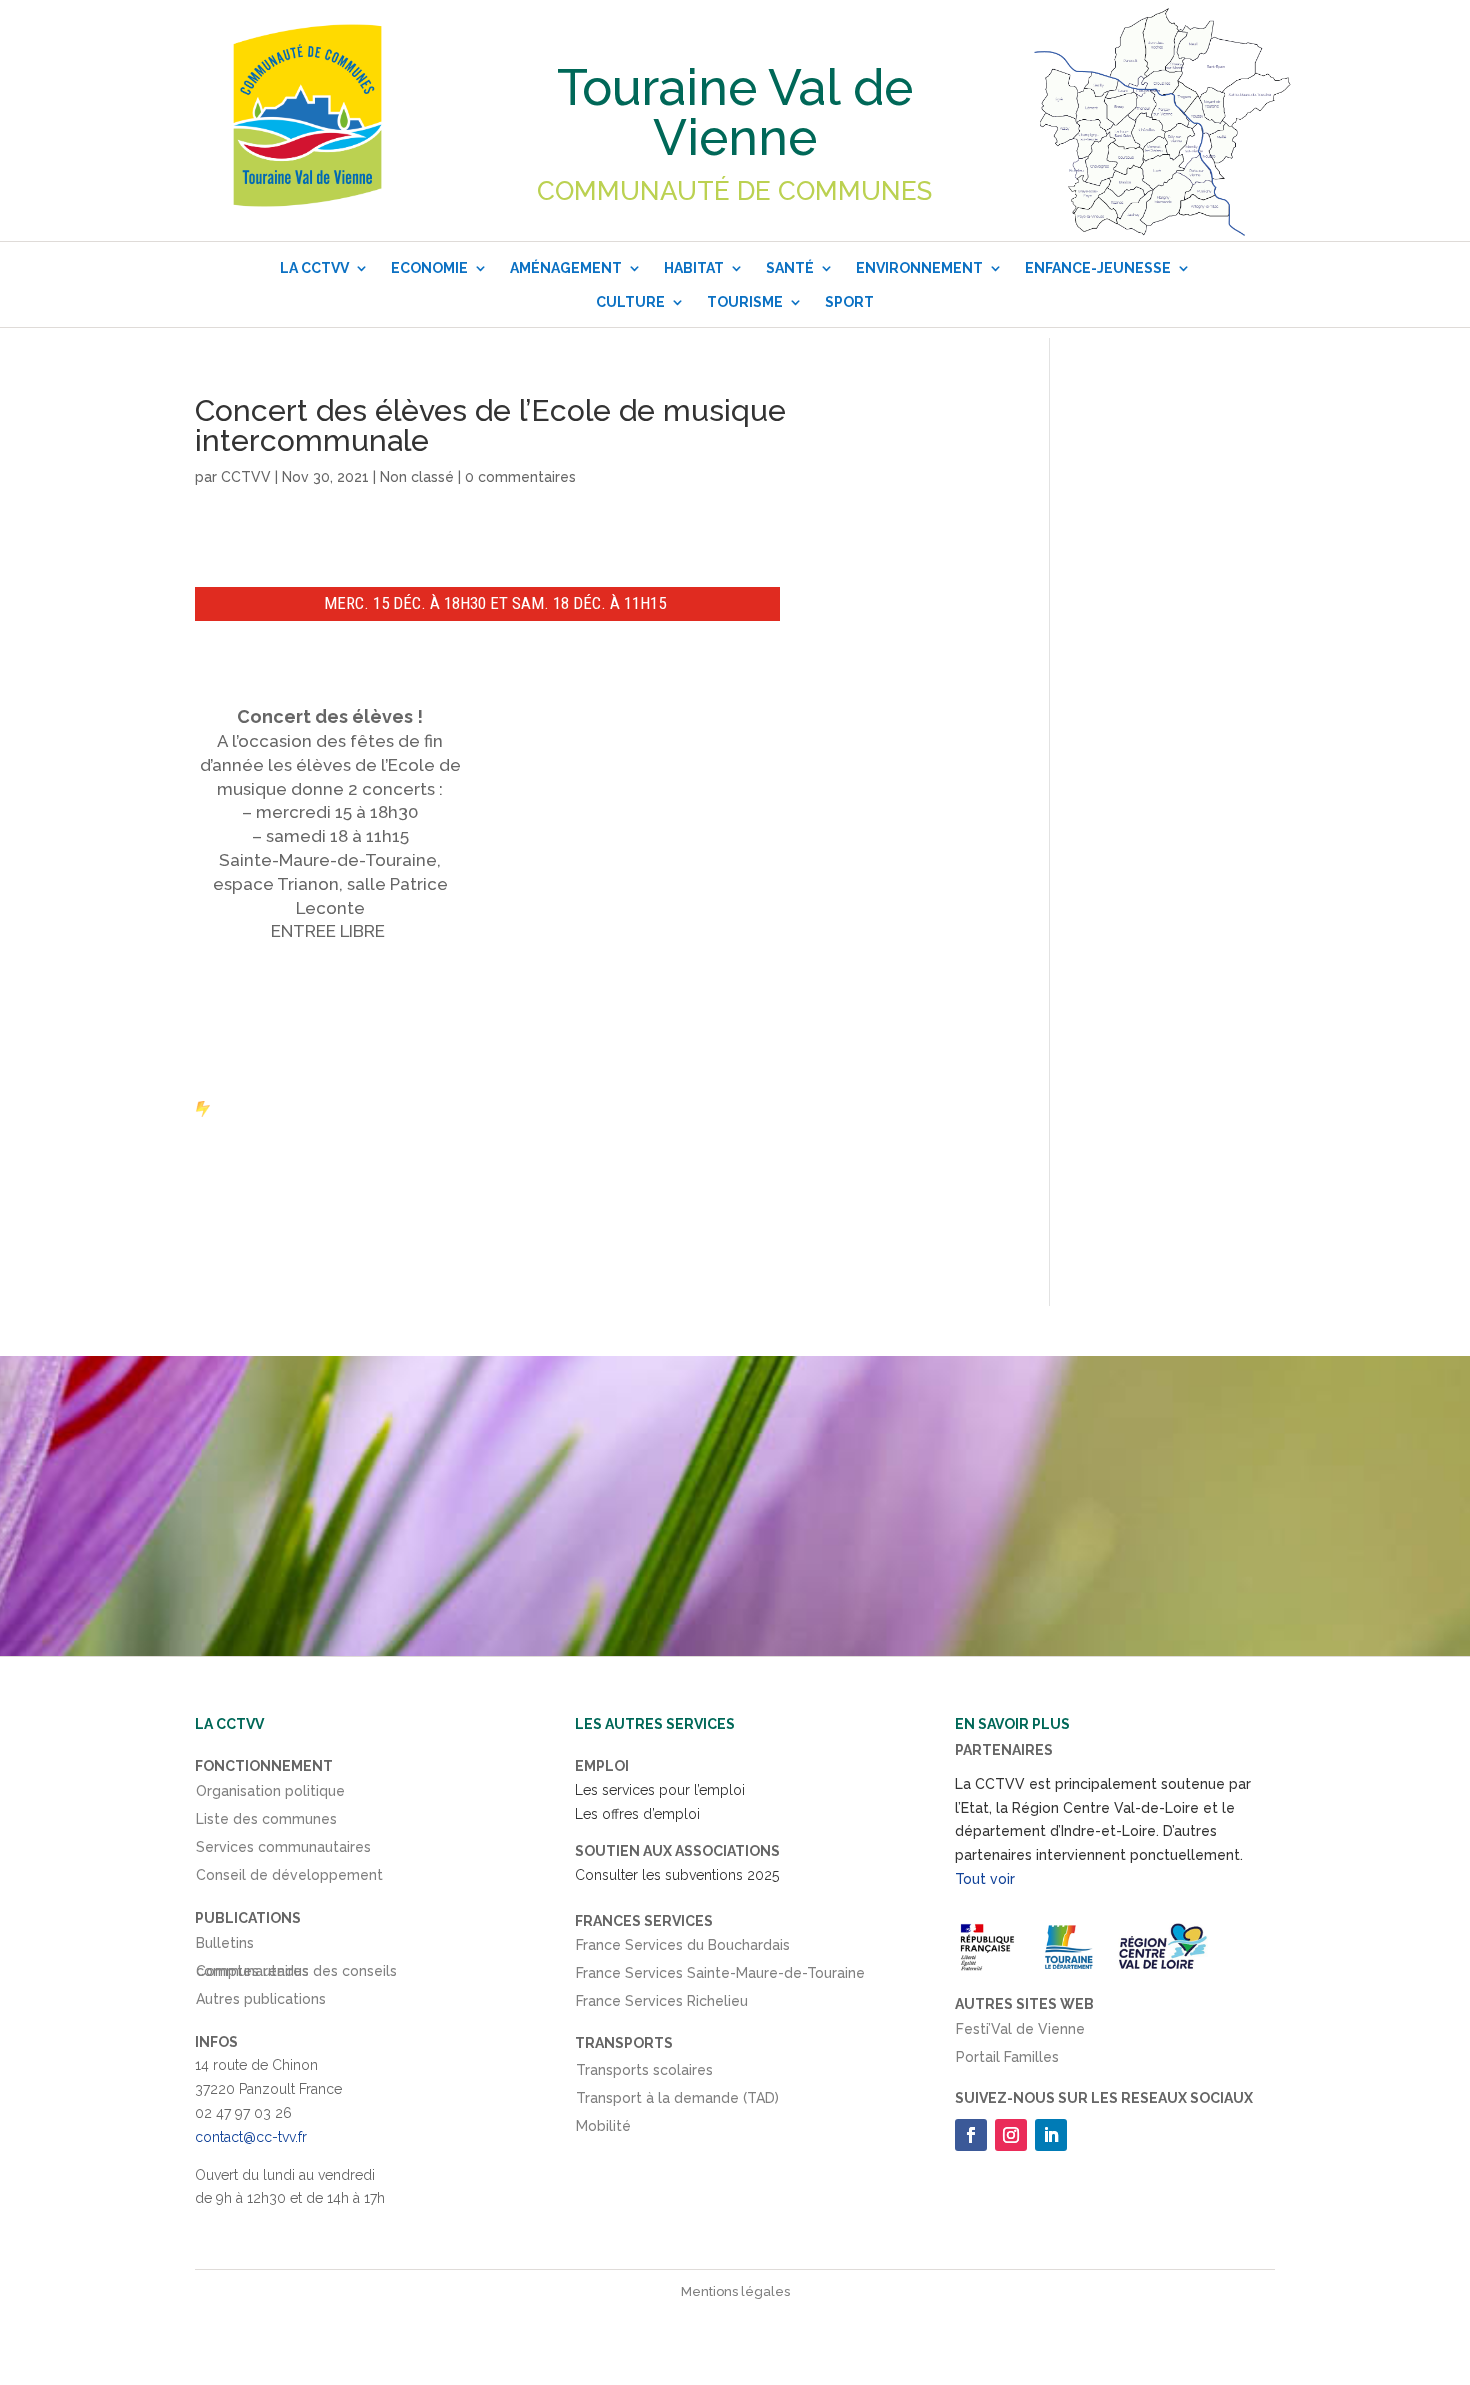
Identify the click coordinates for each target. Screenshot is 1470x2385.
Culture (630, 302)
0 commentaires (520, 477)
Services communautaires (283, 1851)
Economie (429, 268)
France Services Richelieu (662, 2005)
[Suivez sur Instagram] (1011, 2135)
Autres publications (261, 2003)
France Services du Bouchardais (683, 1949)
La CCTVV (314, 268)
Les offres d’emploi (637, 1814)
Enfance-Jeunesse (1098, 268)
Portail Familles (1007, 2061)
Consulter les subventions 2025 (677, 1875)
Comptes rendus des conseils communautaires (296, 1975)
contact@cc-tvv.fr (251, 2137)
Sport (849, 302)
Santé (790, 268)
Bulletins (225, 1947)
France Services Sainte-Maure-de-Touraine (720, 1977)
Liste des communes (266, 1823)
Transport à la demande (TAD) (677, 2102)
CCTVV (246, 477)
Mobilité (603, 2130)
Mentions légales (735, 2291)
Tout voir (985, 1879)
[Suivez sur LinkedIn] (1051, 2135)
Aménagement (566, 268)
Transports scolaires (644, 2074)
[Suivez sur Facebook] (971, 2135)
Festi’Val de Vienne (1020, 2033)
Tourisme (745, 302)
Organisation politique (270, 1795)
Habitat (694, 268)
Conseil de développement (289, 1879)
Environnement (919, 268)
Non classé (417, 477)
